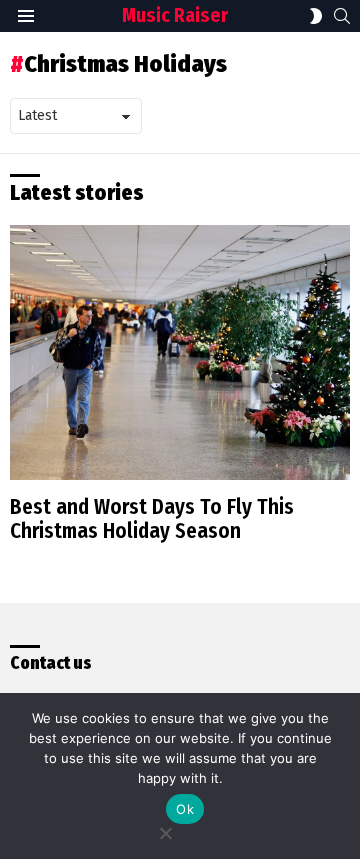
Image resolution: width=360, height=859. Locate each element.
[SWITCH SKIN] (316, 16)
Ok (185, 809)
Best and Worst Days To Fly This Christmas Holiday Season (152, 519)
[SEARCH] (342, 16)
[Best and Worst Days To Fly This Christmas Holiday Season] (180, 352)
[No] (165, 830)
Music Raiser (175, 15)
